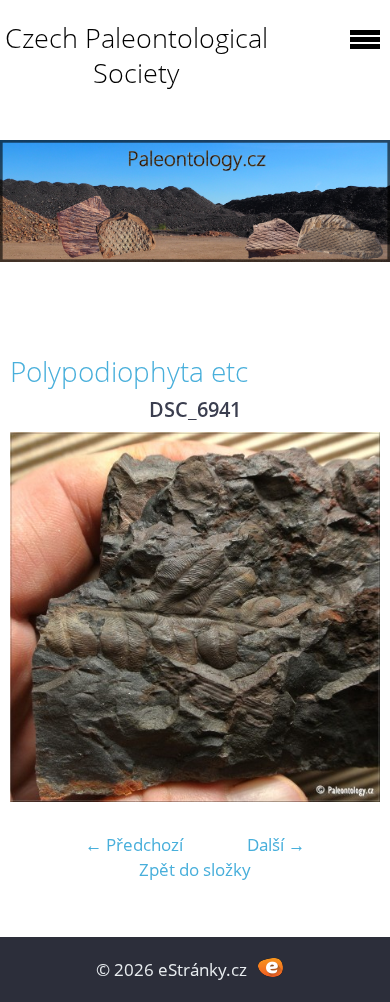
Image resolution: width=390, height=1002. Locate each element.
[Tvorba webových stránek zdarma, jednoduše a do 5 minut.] (270, 967)
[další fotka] (347, 616)
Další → (276, 844)
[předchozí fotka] (42, 616)
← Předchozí (134, 844)
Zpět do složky (195, 869)
